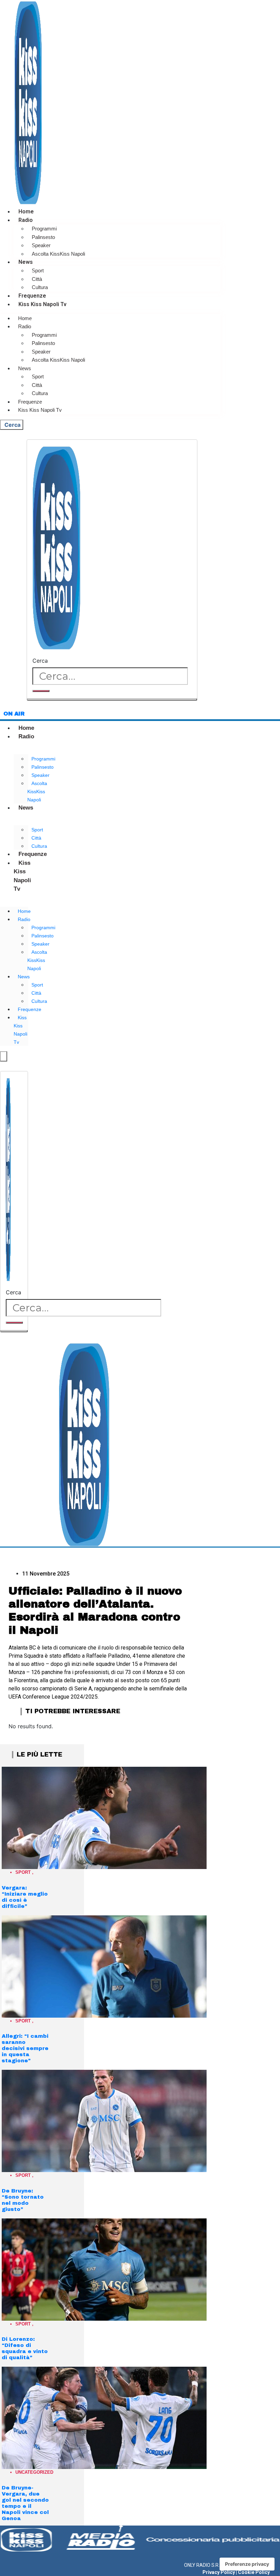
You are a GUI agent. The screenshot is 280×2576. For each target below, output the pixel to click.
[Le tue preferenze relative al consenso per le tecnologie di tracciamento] (247, 2564)
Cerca (40, 661)
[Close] (112, 699)
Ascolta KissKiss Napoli (58, 254)
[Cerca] (41, 691)
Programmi (44, 229)
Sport (38, 270)
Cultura (40, 287)
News (26, 262)
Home (26, 212)
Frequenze (32, 296)
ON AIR (14, 714)
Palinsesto (43, 237)
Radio (26, 220)
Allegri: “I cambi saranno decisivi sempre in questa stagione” (25, 2048)
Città (37, 279)
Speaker (41, 245)
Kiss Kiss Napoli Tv (43, 304)
